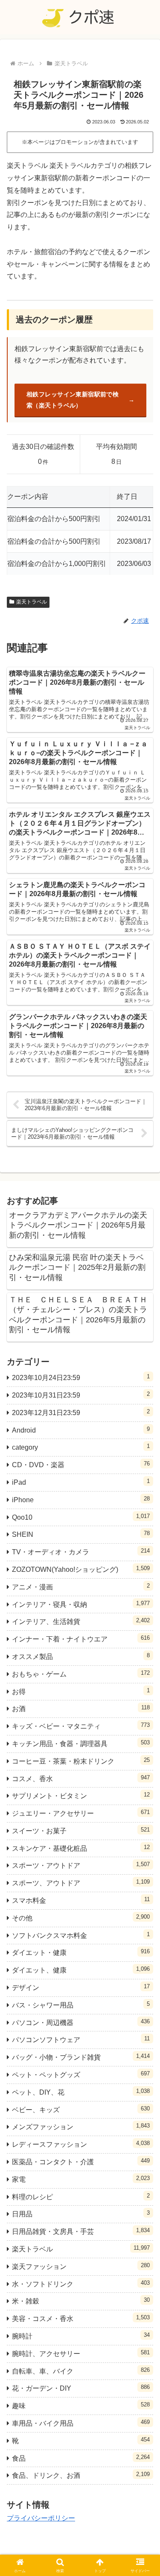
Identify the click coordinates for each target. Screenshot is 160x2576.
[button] (143, 1622)
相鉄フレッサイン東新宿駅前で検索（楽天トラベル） (73, 400)
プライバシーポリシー (41, 2518)
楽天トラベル (32, 602)
